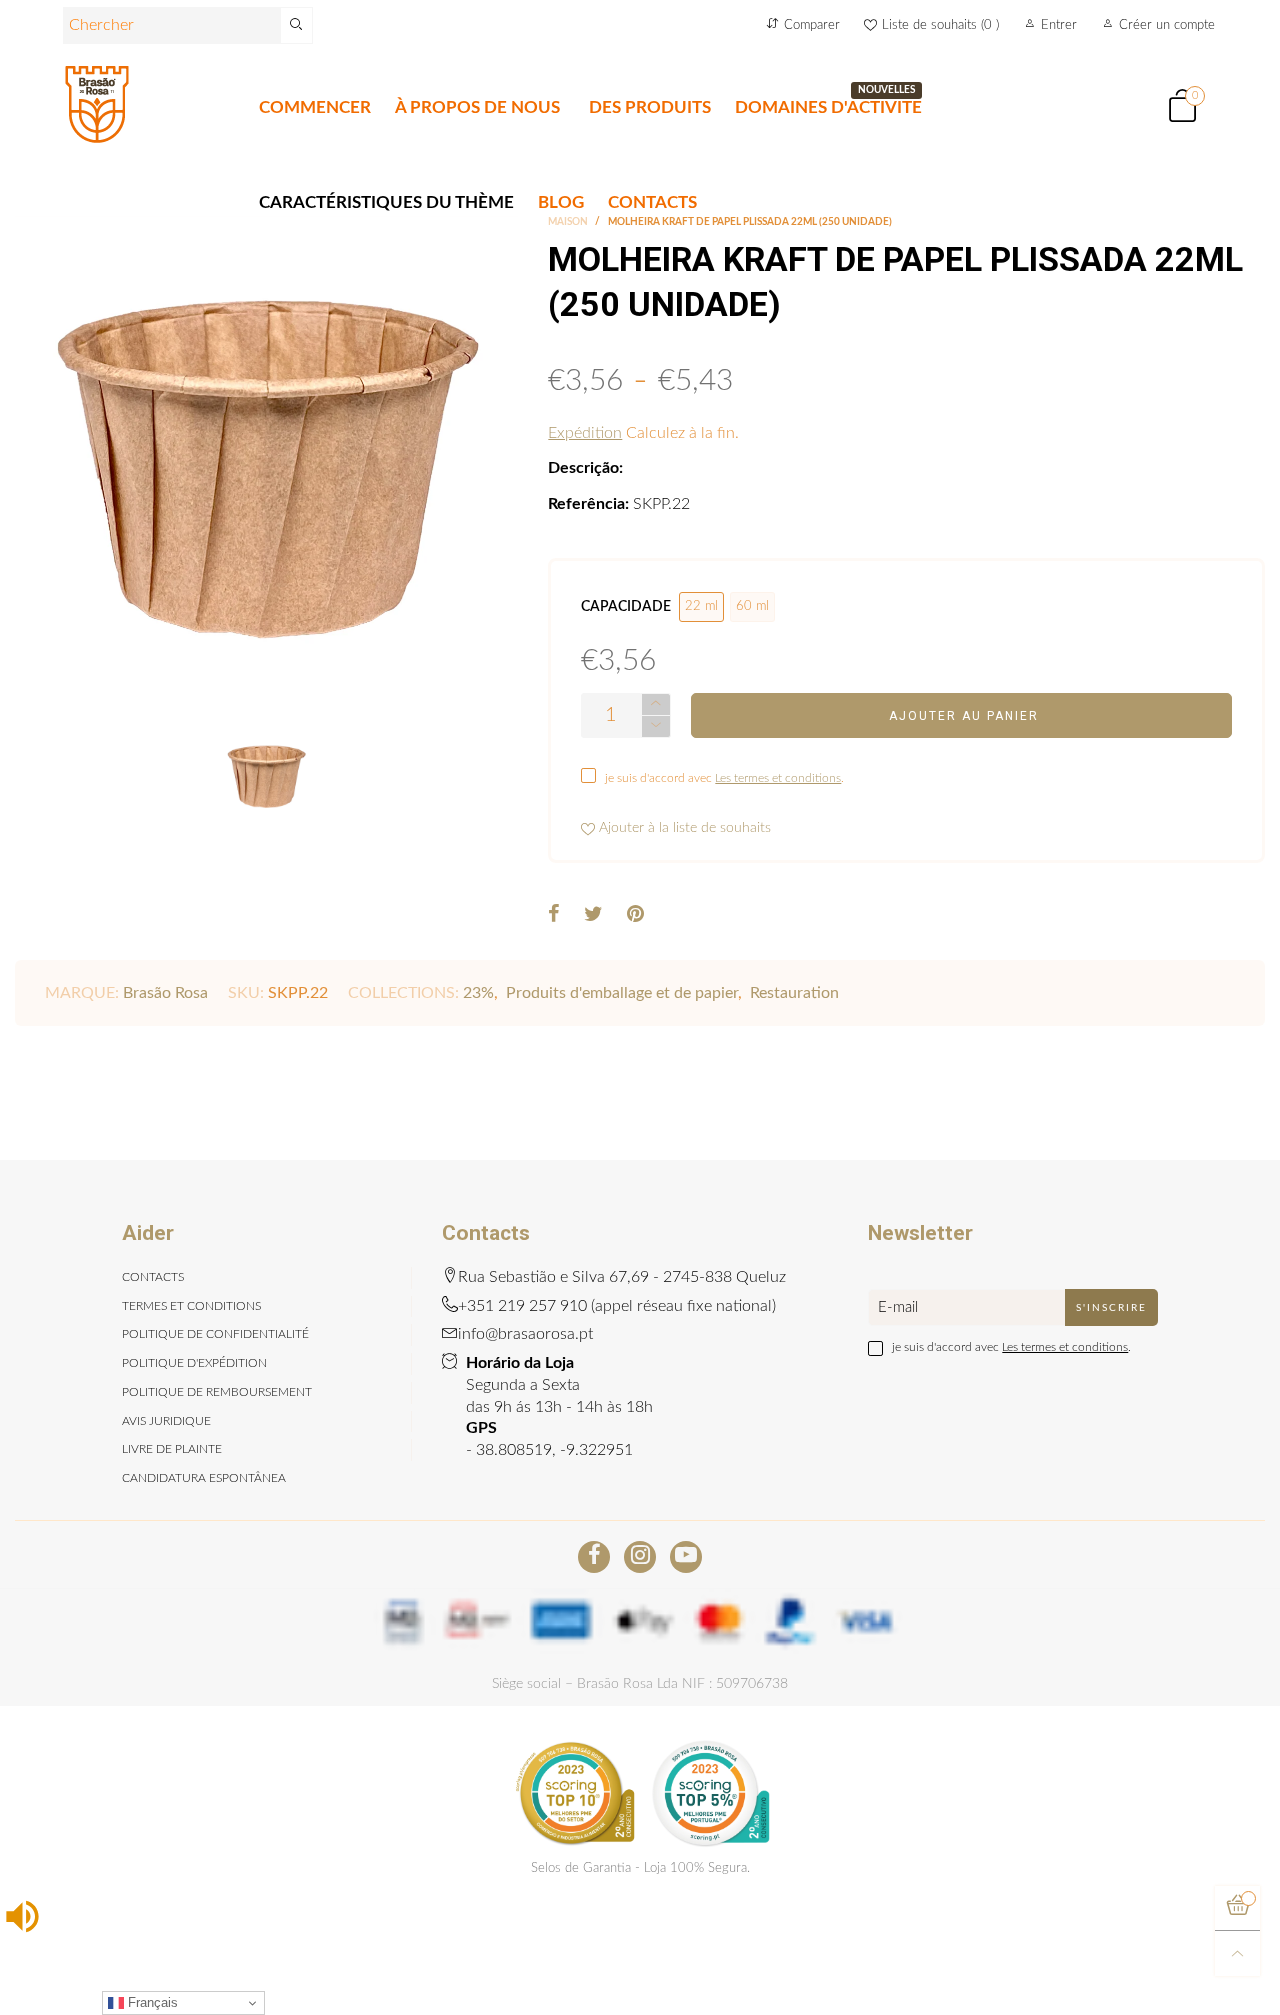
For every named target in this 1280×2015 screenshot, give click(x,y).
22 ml (701, 606)
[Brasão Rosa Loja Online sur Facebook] (594, 1557)
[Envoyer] (297, 25)
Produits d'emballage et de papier (622, 993)
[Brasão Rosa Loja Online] (97, 104)
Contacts (153, 1277)
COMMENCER (315, 107)
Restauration (794, 993)
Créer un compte (1167, 25)
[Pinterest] (635, 916)
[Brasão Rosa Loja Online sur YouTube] (686, 1557)
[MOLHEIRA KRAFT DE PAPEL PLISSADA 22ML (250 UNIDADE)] (267, 468)
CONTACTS (652, 202)
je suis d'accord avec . (724, 778)
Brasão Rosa (165, 993)
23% (478, 993)
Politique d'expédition (194, 1363)
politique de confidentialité (215, 1334)
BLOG (561, 202)
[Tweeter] (593, 916)
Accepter (1197, 1987)
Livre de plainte (172, 1449)
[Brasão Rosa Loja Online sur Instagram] (640, 1557)
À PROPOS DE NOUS (477, 107)
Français (151, 2002)
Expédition (585, 433)
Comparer (812, 25)
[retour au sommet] (1237, 1953)
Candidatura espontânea (204, 1478)
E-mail (898, 1307)
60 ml (752, 606)
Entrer (1059, 25)
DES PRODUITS (650, 107)
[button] (656, 726)
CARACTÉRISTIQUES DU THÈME (386, 202)
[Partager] (554, 916)
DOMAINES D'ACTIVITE (828, 106)
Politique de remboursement (217, 1392)
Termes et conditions (191, 1306)
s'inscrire (1111, 1308)
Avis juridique (166, 1421)
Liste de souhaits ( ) (940, 25)
